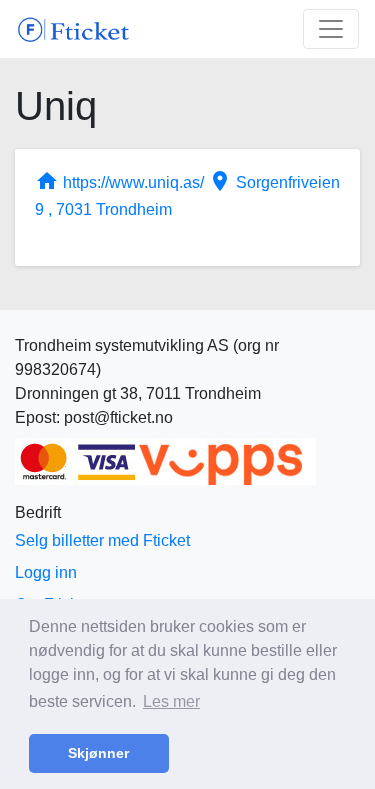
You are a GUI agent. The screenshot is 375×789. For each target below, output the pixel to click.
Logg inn (46, 572)
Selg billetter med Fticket (102, 540)
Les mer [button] (171, 701)
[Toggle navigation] (331, 29)
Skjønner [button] (98, 753)
